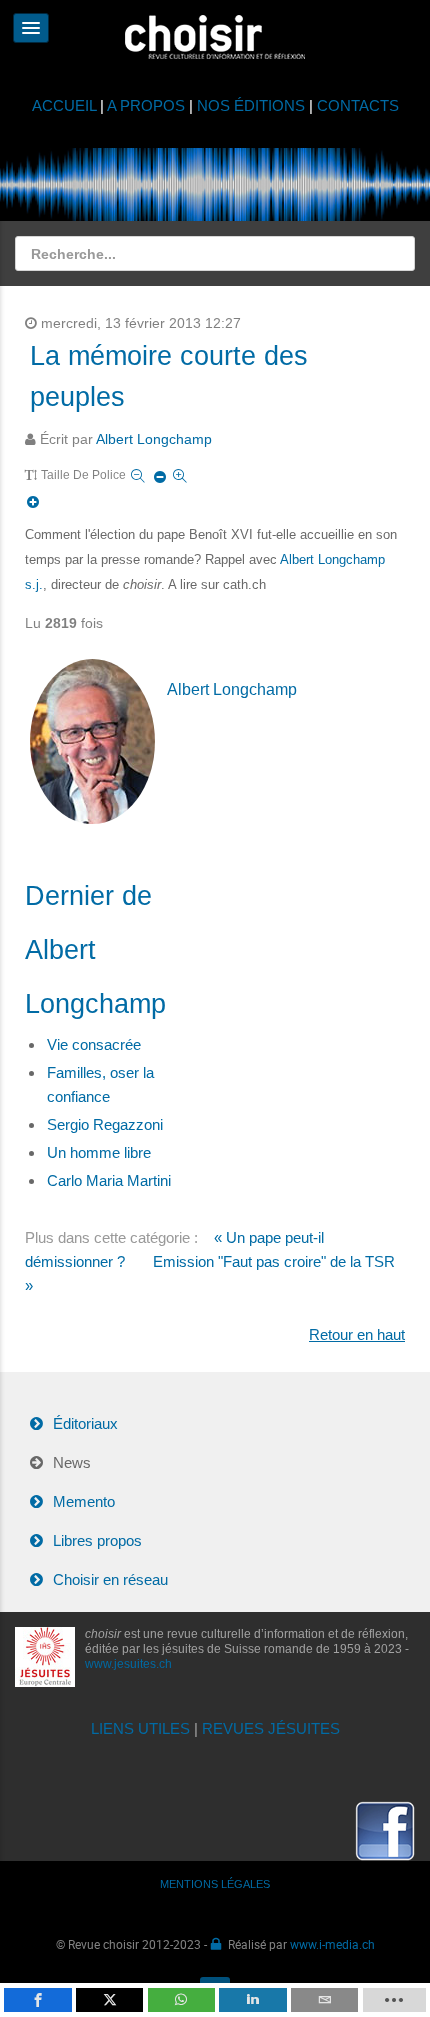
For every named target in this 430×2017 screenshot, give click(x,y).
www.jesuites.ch (128, 1664)
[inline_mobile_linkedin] (252, 2000)
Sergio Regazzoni (105, 1124)
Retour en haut (357, 1334)
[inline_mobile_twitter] (109, 2000)
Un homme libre (99, 1152)
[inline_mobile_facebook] (37, 2000)
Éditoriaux (85, 1423)
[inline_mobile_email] (324, 2000)
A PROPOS (146, 105)
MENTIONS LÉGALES (215, 1884)
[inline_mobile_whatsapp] (181, 2000)
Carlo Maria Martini (109, 1180)
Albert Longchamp (154, 439)
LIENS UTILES (140, 1728)
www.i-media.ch (332, 1944)
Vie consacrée (94, 1044)
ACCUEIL (66, 105)
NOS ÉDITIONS (251, 105)
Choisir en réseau (110, 1579)
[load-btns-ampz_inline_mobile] (394, 2000)
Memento (84, 1501)
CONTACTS (358, 105)
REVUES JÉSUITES (271, 1728)
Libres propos (97, 1540)
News (72, 1462)
